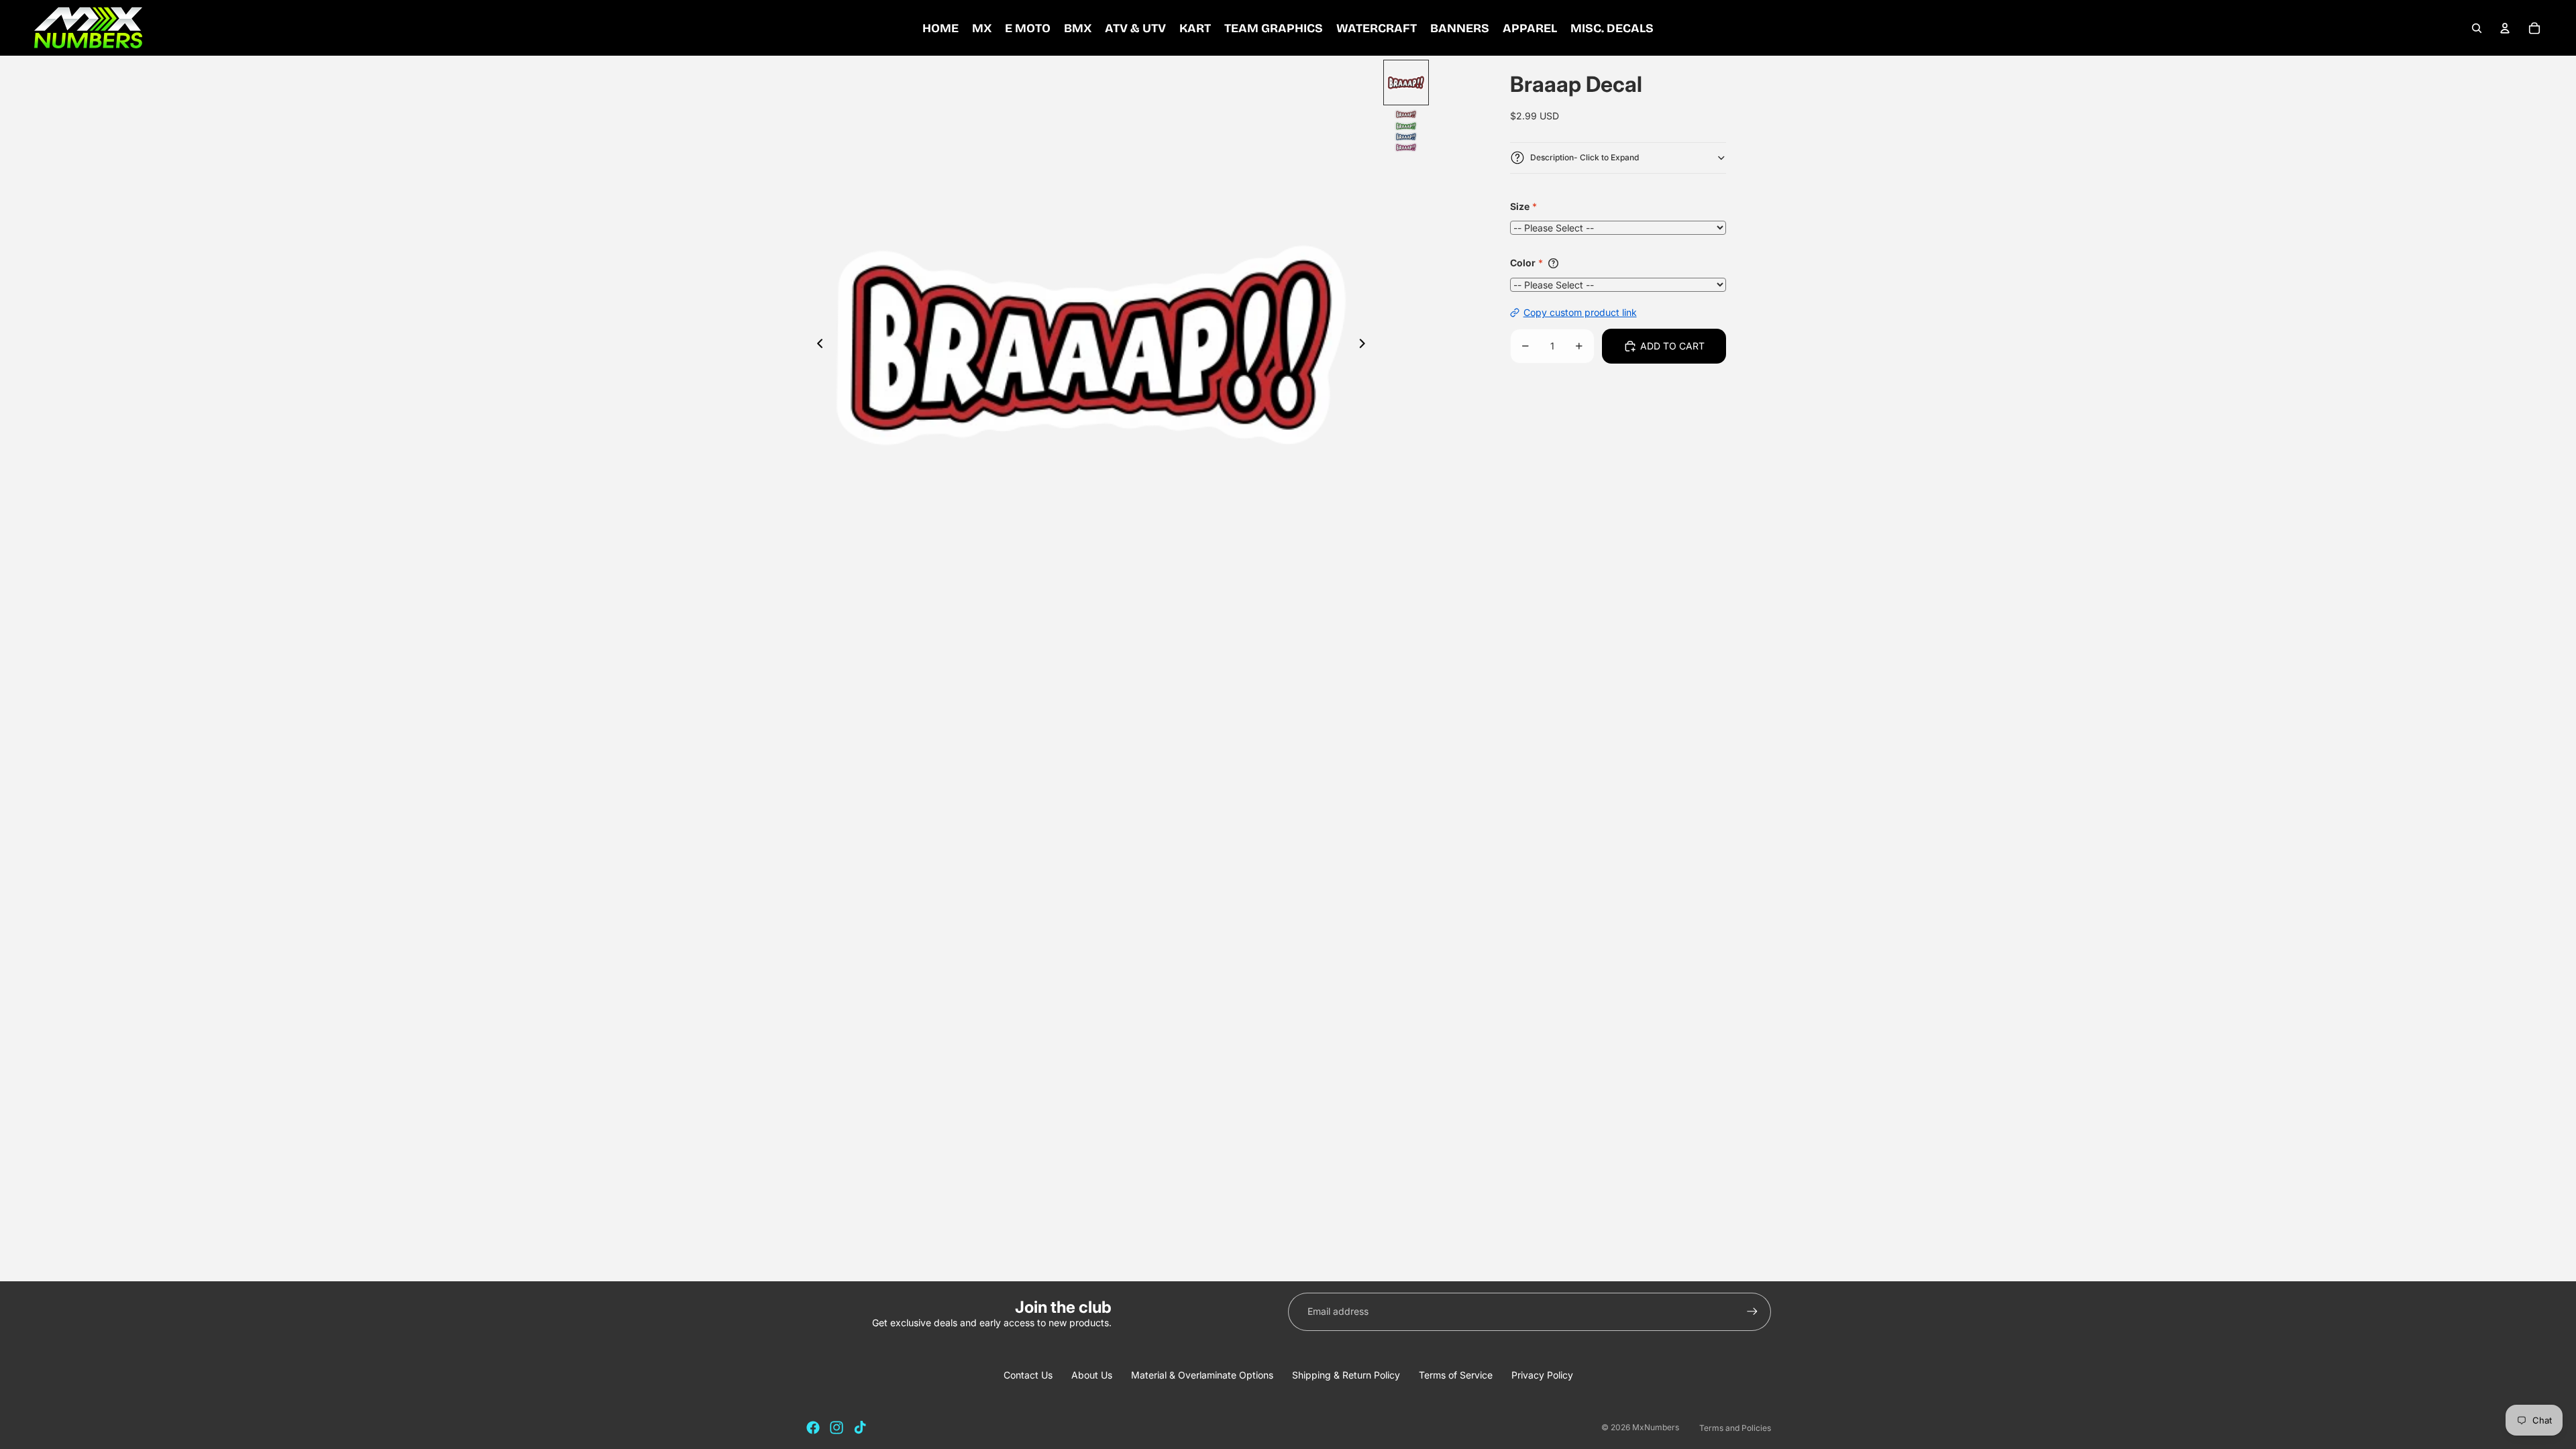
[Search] (2477, 28)
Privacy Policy (1542, 1375)
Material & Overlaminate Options (1202, 1375)
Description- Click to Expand (1585, 157)
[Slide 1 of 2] (1406, 83)
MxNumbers (1656, 1427)
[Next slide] (1366, 345)
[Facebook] (813, 1428)
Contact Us (1028, 1375)
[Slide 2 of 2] (1406, 131)
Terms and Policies (1735, 1428)
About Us (1092, 1375)
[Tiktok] (860, 1428)
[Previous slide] (816, 345)
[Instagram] (837, 1428)
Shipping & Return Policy (1346, 1375)
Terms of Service (1456, 1375)
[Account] (2505, 28)
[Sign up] (1752, 1311)
